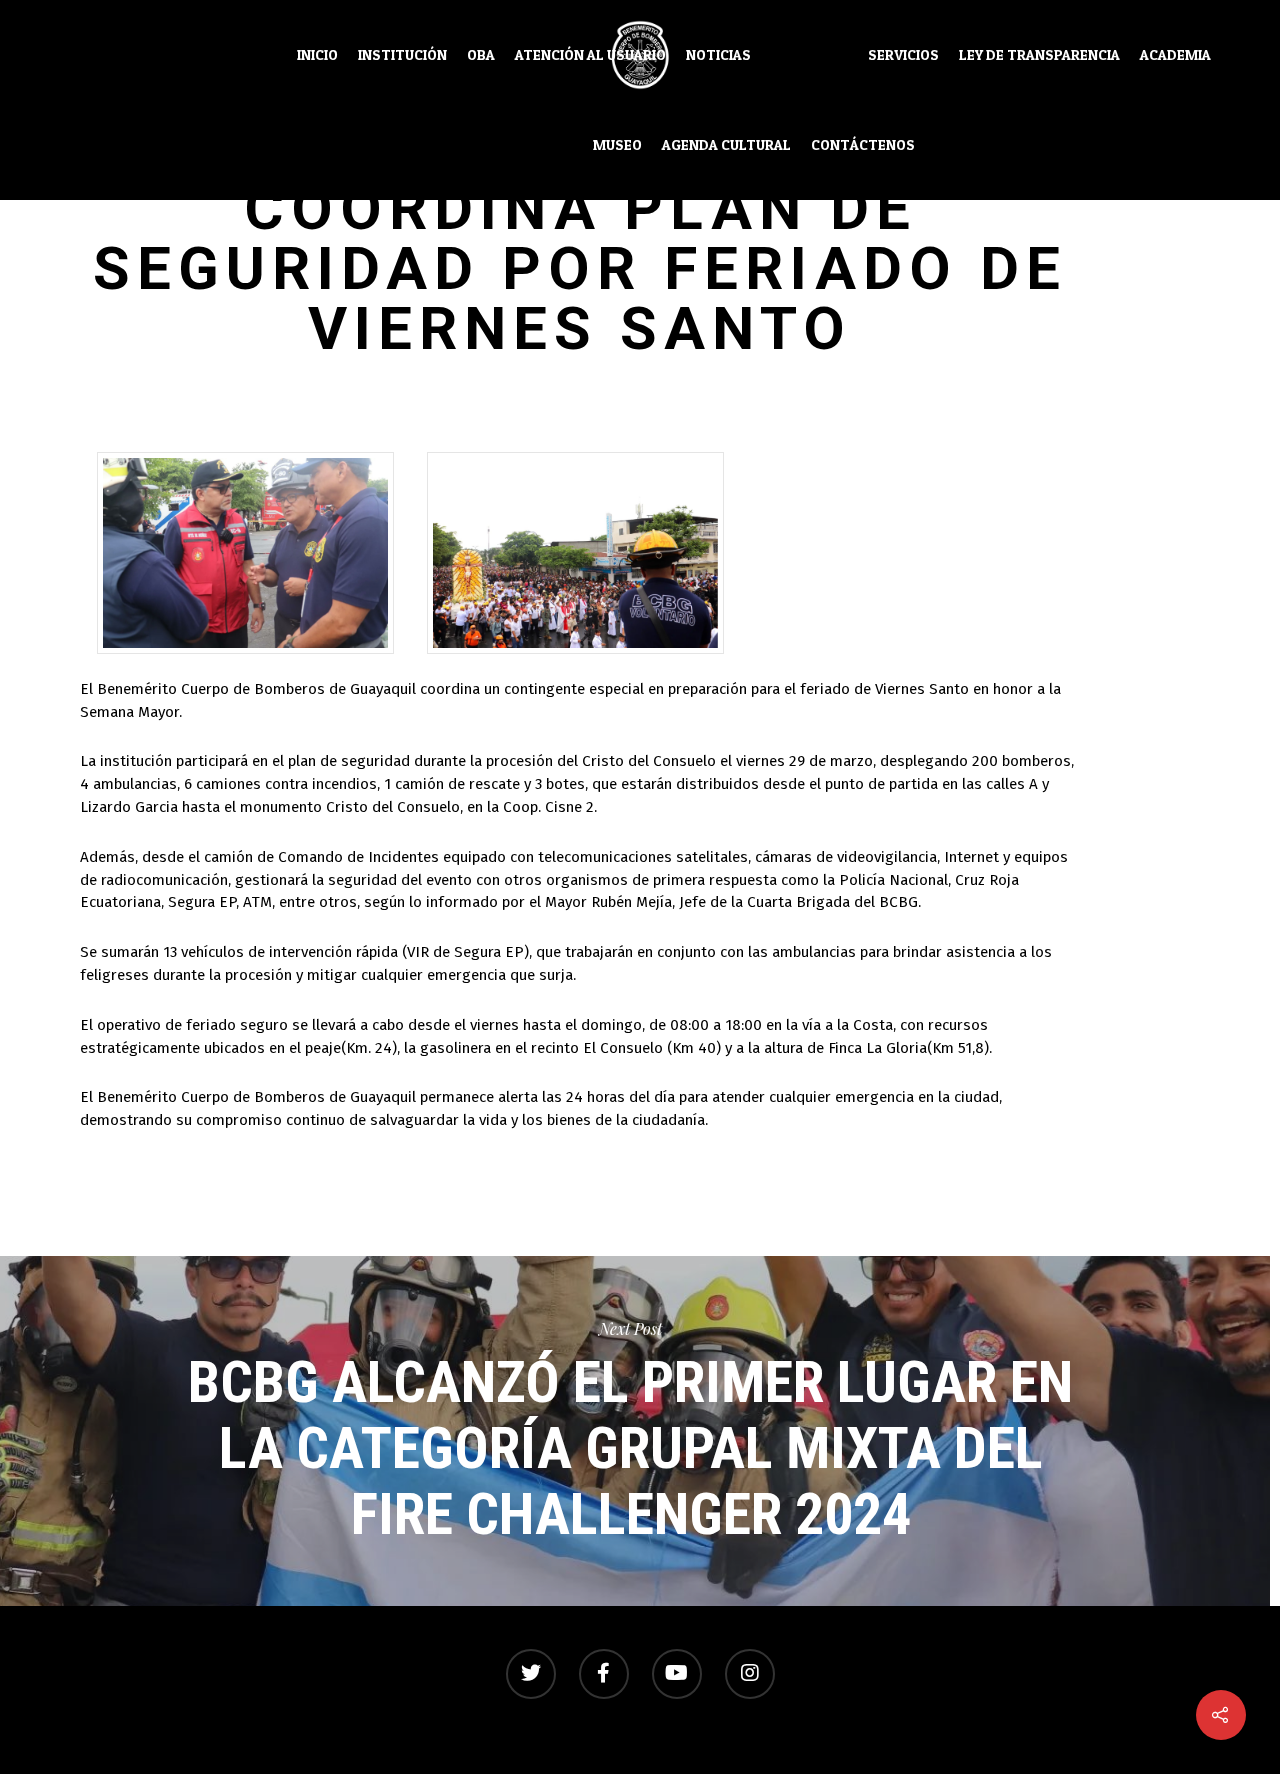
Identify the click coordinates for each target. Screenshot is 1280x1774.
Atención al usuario (590, 55)
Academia (1175, 55)
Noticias (718, 55)
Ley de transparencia (1039, 55)
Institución (402, 55)
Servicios (903, 55)
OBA (481, 55)
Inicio (317, 55)
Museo (617, 145)
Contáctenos (863, 145)
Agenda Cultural (726, 145)
